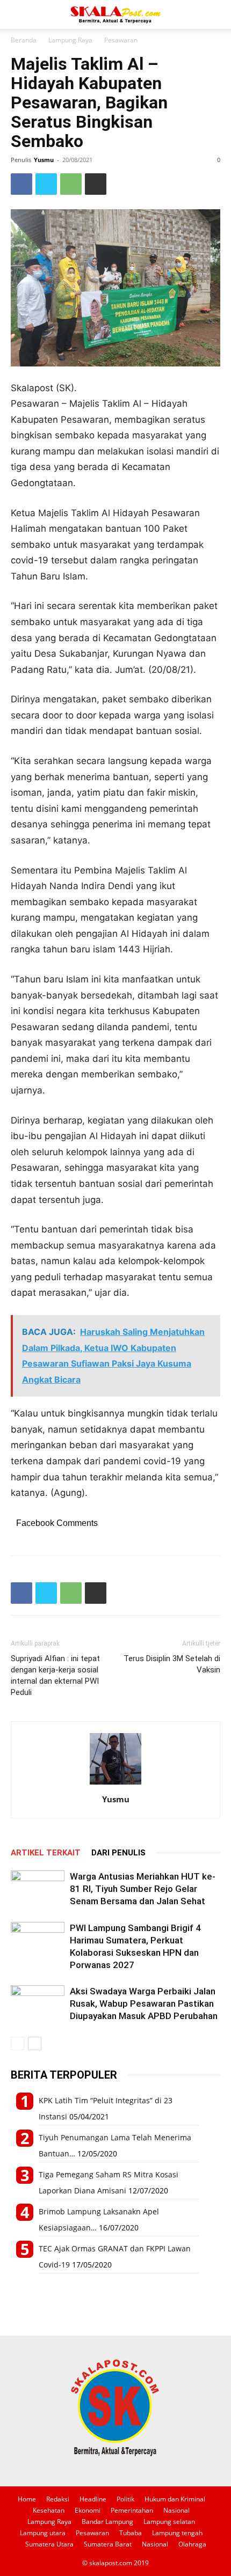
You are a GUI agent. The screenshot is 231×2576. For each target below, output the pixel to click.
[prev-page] (17, 2043)
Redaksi (58, 2499)
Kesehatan (49, 2510)
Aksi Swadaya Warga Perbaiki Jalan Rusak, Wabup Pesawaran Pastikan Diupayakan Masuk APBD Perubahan (144, 2003)
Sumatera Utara (49, 2544)
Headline (93, 2499)
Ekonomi (88, 2510)
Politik (125, 2499)
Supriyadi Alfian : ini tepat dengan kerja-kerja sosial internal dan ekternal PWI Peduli (55, 1675)
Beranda (24, 40)
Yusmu (44, 160)
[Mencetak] (96, 184)
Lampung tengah (177, 2533)
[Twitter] (46, 184)
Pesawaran (121, 40)
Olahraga (192, 2544)
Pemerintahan (132, 2510)
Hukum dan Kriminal (175, 2499)
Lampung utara (43, 2533)
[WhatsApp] (71, 184)
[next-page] (35, 2043)
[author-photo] (115, 1784)
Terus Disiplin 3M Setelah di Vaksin (172, 1664)
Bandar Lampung (107, 2522)
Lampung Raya (70, 40)
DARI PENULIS (118, 1853)
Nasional (176, 2510)
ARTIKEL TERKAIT (46, 1853)
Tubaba (131, 2533)
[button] (18, 14)
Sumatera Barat (108, 2544)
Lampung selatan (169, 2522)
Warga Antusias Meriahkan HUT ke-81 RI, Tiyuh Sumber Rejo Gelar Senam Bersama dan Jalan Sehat (143, 1889)
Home (27, 2499)
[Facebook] (21, 184)
